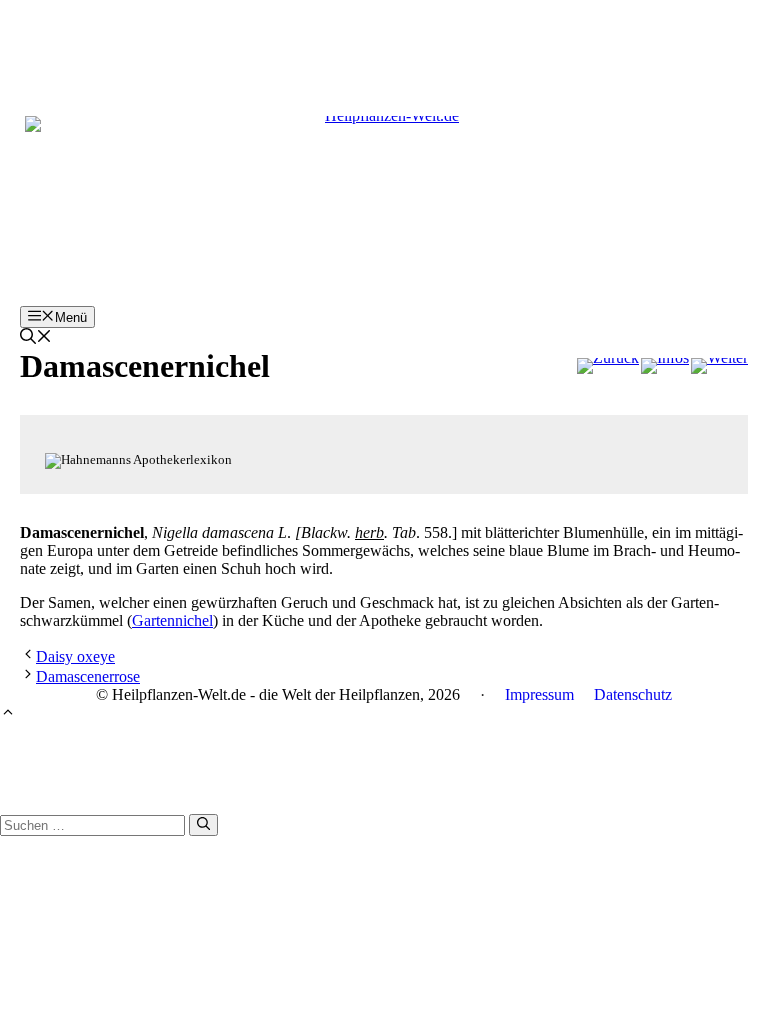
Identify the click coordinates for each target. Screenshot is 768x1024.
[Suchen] (203, 825)
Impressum (539, 694)
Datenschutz (633, 694)
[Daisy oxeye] (608, 366)
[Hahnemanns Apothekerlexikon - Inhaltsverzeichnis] (665, 366)
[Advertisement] (384, 45)
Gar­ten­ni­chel (172, 620)
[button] (36, 338)
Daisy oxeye (75, 656)
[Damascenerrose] (719, 366)
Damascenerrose (88, 676)
